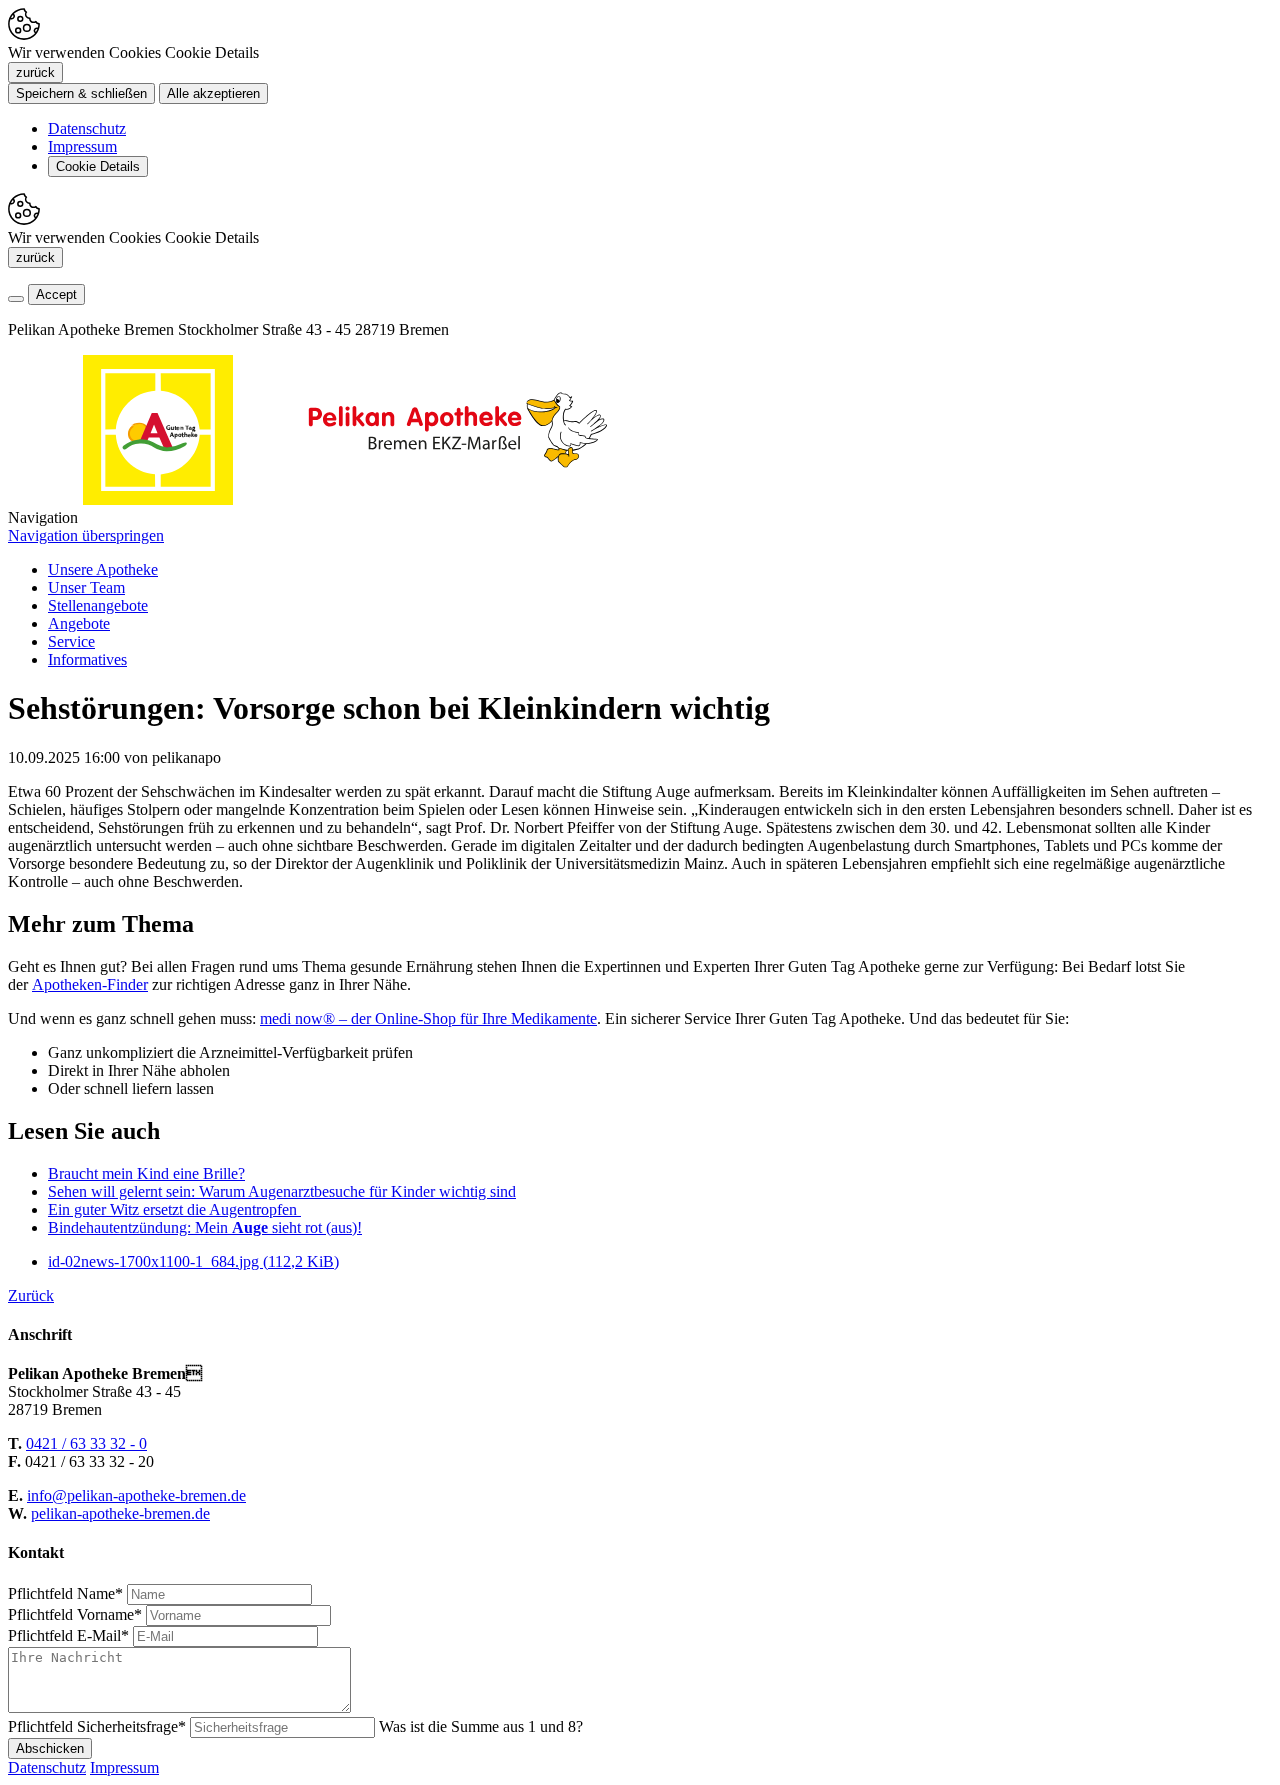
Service (71, 641)
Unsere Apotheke (103, 569)
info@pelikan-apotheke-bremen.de (136, 1495)
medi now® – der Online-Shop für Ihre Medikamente (428, 1018)
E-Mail (68, 1635)
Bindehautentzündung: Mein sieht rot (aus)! (205, 1227)
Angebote (79, 623)
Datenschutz (87, 128)
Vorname (75, 1614)
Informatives (87, 659)
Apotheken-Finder (90, 984)
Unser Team (86, 587)
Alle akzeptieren (213, 93)
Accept (56, 294)
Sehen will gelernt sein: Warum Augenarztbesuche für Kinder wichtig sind (282, 1191)
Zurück (31, 1295)
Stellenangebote (98, 605)
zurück (35, 72)
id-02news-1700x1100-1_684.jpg (193, 1261)
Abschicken (50, 1748)
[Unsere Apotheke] (458, 499)
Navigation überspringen (86, 535)
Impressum (82, 146)
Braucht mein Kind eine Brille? (146, 1173)
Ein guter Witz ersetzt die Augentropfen (174, 1209)
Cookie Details (98, 166)
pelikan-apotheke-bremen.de (120, 1513)
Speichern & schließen (81, 93)
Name (65, 1593)
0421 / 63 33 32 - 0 (86, 1443)
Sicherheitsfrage (97, 1726)
